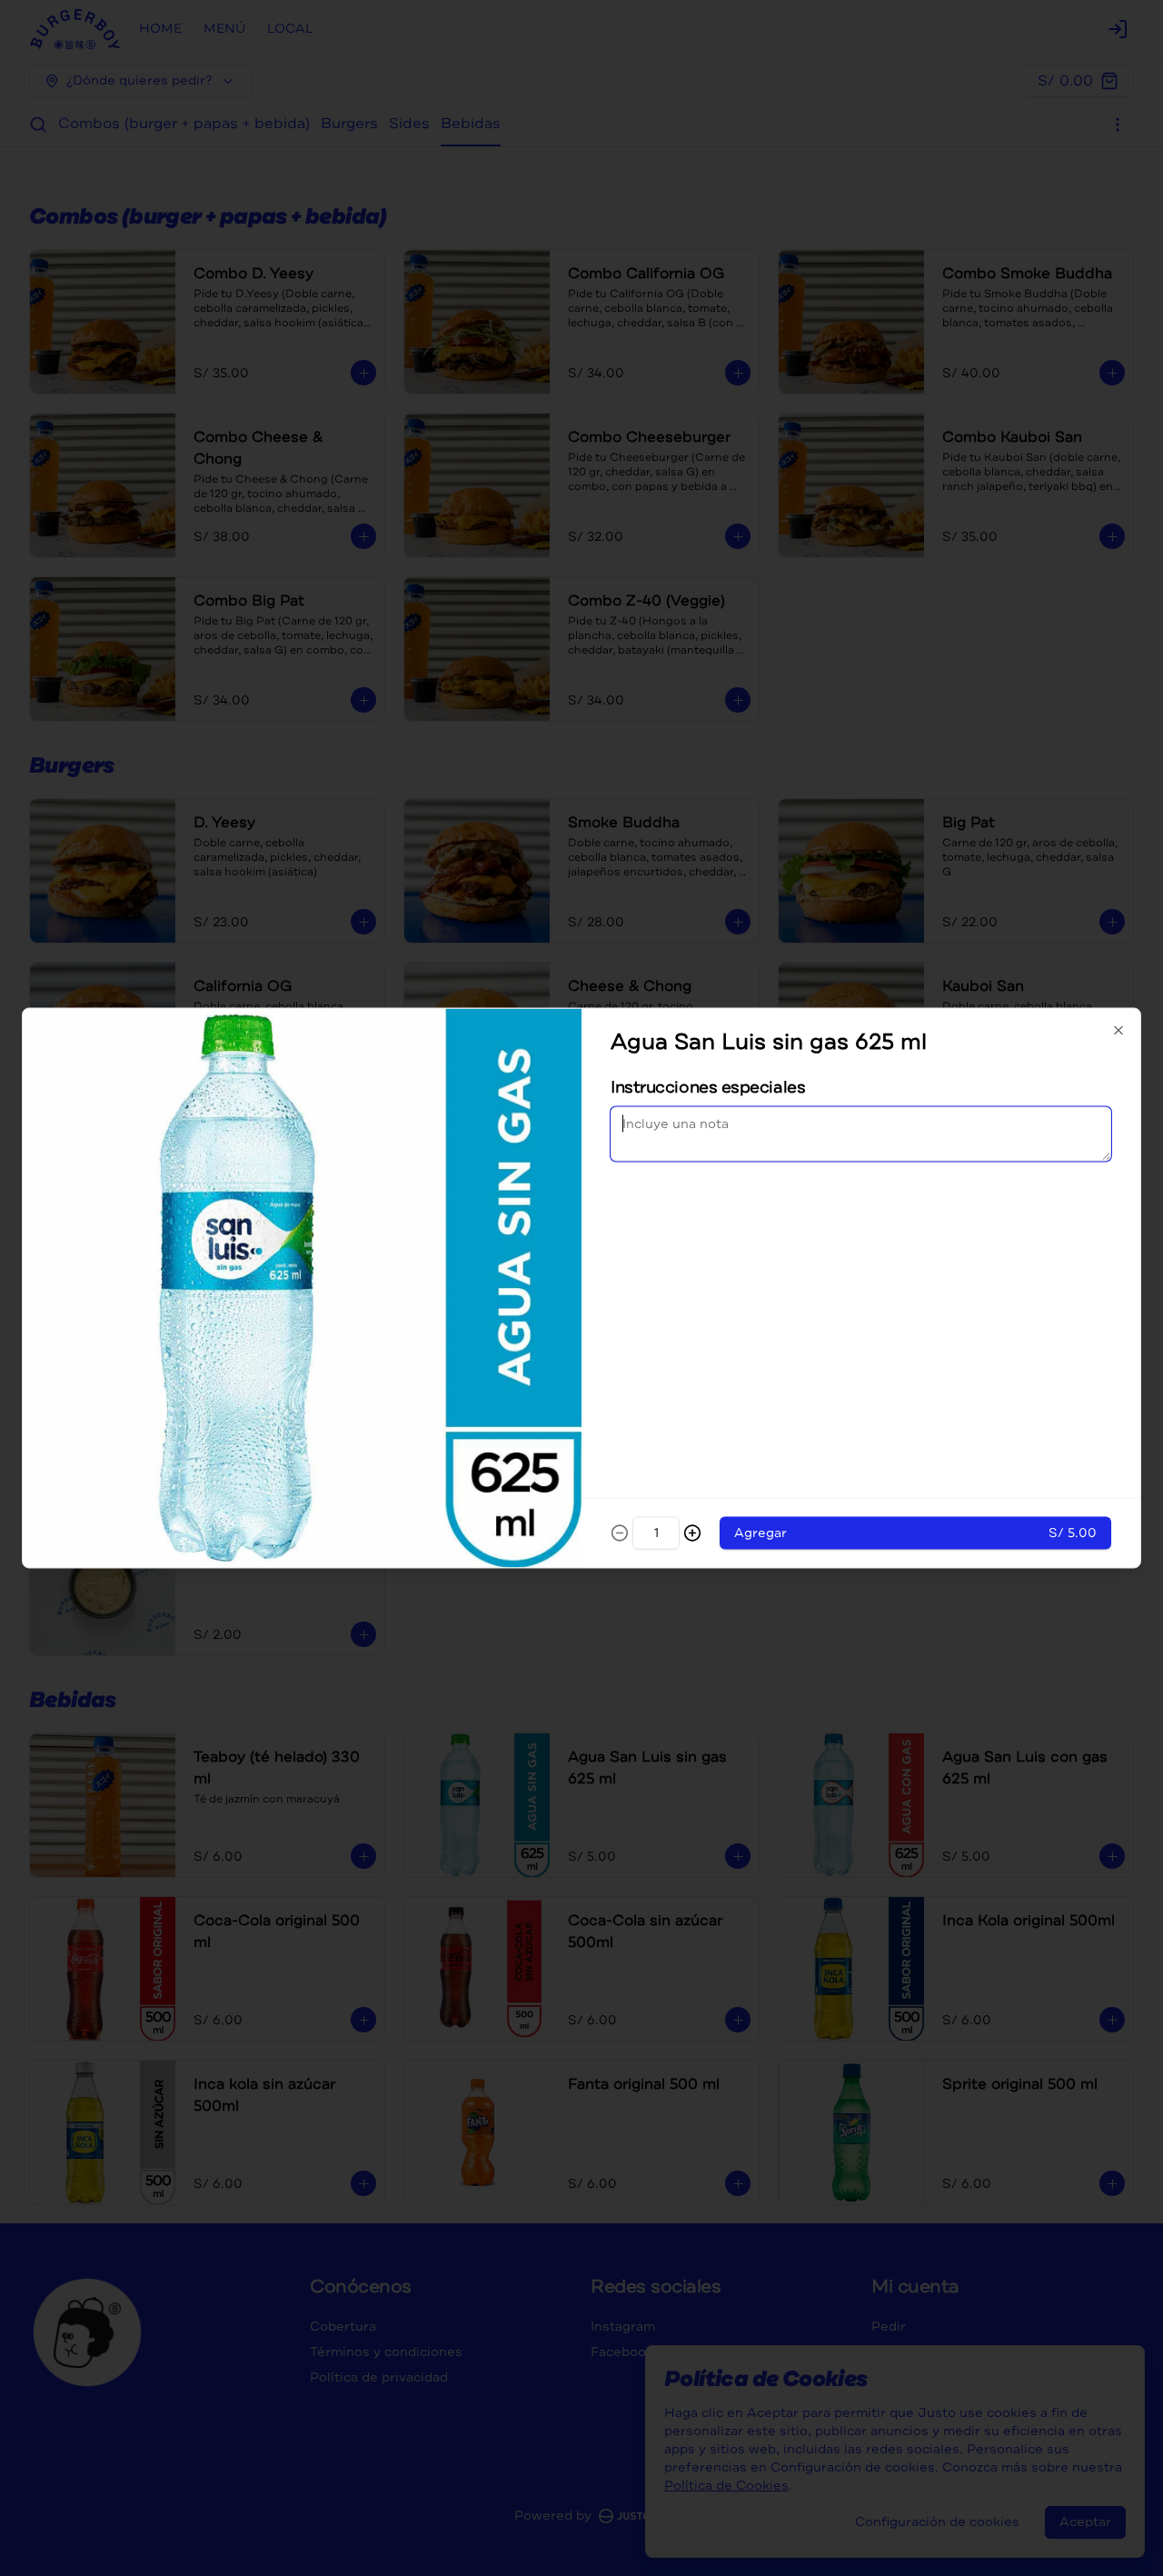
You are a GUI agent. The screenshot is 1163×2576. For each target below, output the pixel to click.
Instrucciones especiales (708, 1087)
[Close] (1118, 1031)
